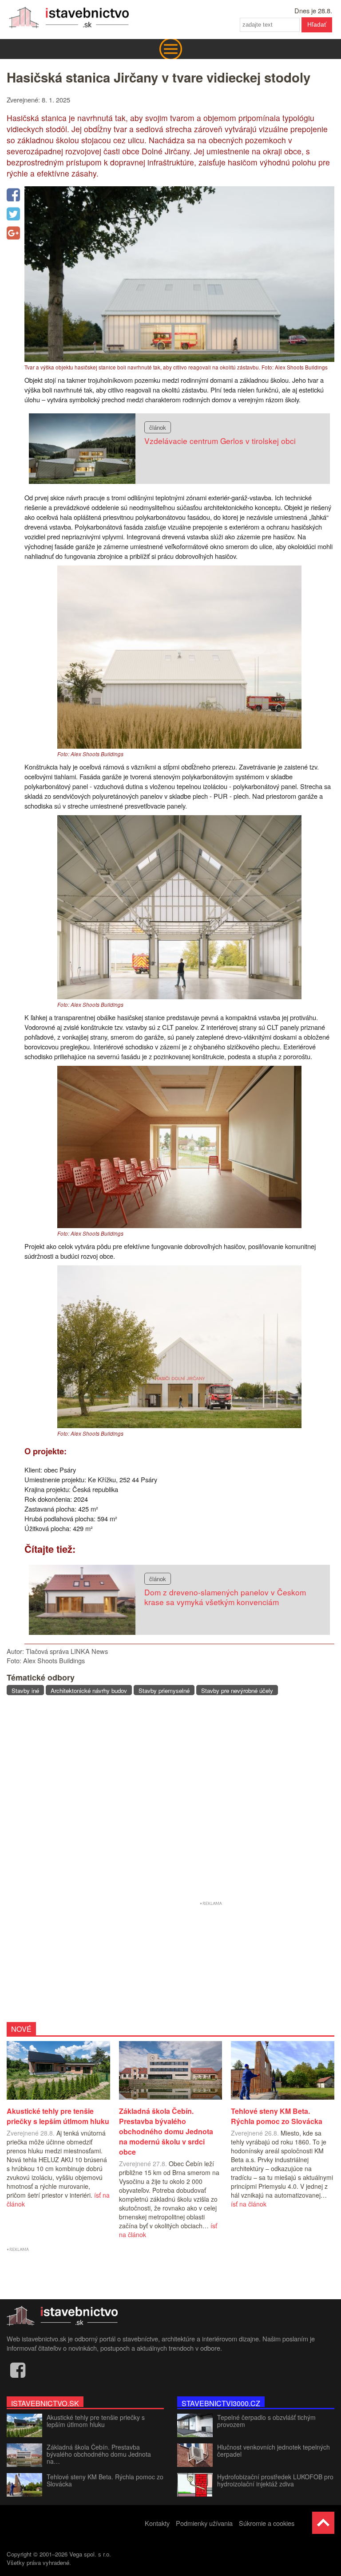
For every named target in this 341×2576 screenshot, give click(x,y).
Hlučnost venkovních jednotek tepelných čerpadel (274, 2450)
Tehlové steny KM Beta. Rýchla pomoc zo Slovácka (105, 2480)
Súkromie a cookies (267, 2523)
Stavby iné (25, 1690)
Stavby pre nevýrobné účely (237, 1690)
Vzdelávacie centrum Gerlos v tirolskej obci (220, 441)
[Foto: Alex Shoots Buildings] (179, 746)
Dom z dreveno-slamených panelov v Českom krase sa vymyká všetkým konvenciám (225, 1597)
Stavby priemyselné (164, 1690)
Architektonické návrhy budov (89, 1690)
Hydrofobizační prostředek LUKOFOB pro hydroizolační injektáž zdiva (275, 2480)
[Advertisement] (170, 1799)
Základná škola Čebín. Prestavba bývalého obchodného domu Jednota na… (99, 2454)
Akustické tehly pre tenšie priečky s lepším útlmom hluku (96, 2421)
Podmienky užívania (204, 2523)
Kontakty (157, 2523)
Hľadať (317, 24)
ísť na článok (249, 2204)
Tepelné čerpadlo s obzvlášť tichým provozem (266, 2421)
